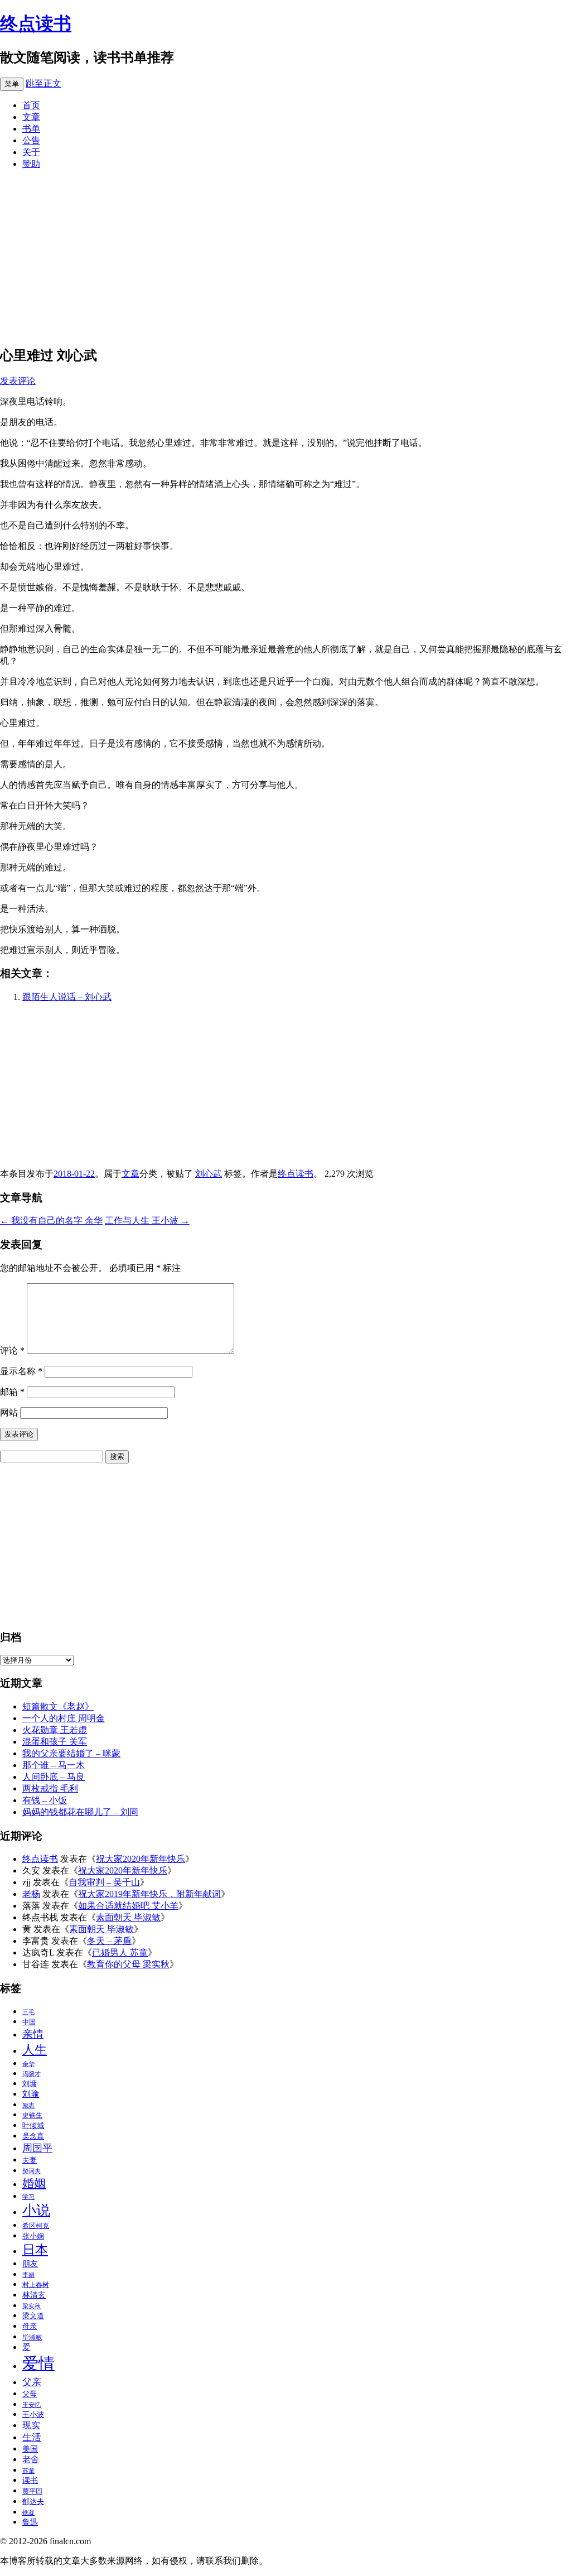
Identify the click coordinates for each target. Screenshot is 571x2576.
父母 (30, 2394)
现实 (31, 2425)
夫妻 (30, 2160)
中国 (29, 2022)
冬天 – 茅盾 (109, 1941)
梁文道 (33, 2316)
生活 (32, 2437)
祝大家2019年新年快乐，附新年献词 (149, 1894)
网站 (9, 1412)
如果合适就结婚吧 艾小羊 (128, 1906)
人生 (35, 2050)
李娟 (28, 2275)
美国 (30, 2449)
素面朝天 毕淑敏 (128, 1917)
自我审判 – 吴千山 (104, 1882)
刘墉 (30, 2084)
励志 (28, 2105)
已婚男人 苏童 (120, 1953)
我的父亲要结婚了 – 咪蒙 (71, 1753)
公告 (31, 140)
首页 (31, 105)
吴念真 (33, 2136)
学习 (28, 2197)
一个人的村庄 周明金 (64, 1718)
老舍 (31, 2459)
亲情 (33, 2034)
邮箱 (12, 1392)
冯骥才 (32, 2074)
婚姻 (34, 2183)
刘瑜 (31, 2094)
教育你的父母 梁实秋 (128, 1964)
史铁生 (32, 2115)
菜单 (12, 84)
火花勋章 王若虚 (55, 1730)
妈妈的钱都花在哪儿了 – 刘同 (80, 1812)
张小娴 (33, 2236)
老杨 (31, 1894)
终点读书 (36, 23)
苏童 (28, 2471)
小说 (36, 2210)
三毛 (28, 2012)
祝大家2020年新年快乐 (141, 1859)
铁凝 (28, 2513)
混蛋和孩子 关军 (55, 1742)
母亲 (30, 2326)
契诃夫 (32, 2171)
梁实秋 (32, 2306)
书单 (31, 129)
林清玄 (34, 2295)
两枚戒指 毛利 (50, 1788)
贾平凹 (32, 2491)
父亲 (32, 2382)
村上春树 (36, 2285)
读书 (30, 2480)
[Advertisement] (285, 257)
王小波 (33, 2414)
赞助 (31, 164)
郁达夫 (33, 2502)
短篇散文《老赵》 (58, 1706)
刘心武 (209, 1174)
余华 (28, 2064)
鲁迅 (30, 2522)
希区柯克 (36, 2226)
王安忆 (32, 2405)
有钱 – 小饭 (45, 1800)
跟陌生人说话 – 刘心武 (67, 997)
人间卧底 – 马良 (54, 1777)
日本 (35, 2250)
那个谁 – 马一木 (54, 1765)
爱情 (38, 2363)
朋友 (30, 2264)
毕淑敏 (32, 2337)
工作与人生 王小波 (147, 1220)
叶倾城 (33, 2125)
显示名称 (21, 1371)
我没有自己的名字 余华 (51, 1220)
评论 (12, 1350)
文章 (31, 117)
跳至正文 (43, 83)
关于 (31, 152)
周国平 (37, 2148)
